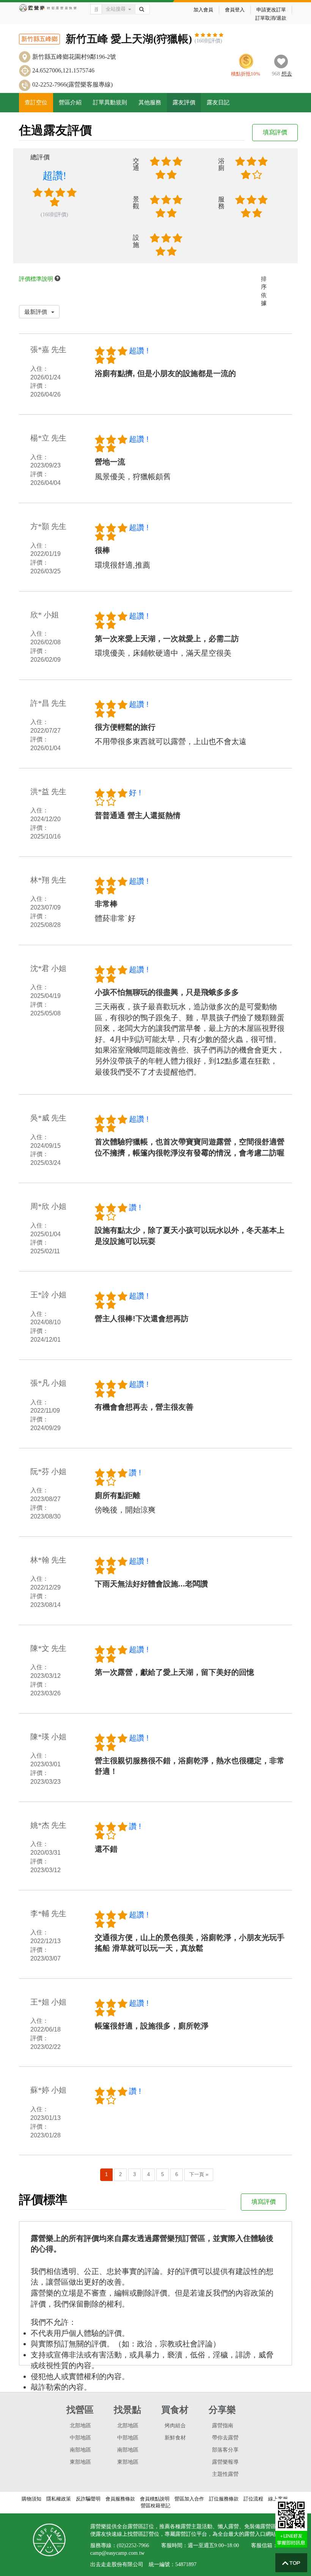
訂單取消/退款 (271, 18)
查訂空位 (36, 102)
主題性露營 (225, 2474)
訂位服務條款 (224, 2499)
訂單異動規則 (110, 102)
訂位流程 (253, 2499)
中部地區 (80, 2438)
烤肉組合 (175, 2426)
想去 (287, 74)
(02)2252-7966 (133, 2545)
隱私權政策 (59, 2499)
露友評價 (184, 102)
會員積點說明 (155, 2499)
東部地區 (80, 2462)
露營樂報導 (225, 2462)
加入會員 (203, 10)
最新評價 (36, 312)
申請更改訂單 (271, 10)
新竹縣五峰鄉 (39, 39)
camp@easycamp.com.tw (117, 2553)
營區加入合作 (189, 2499)
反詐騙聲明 (88, 2499)
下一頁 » (199, 2174)
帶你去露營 (225, 2438)
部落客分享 (225, 2450)
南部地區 (80, 2450)
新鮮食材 (175, 2438)
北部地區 (80, 2426)
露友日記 (218, 102)
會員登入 (235, 10)
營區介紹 (70, 102)
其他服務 (150, 102)
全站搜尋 (116, 9)
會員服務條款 (120, 2499)
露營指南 (223, 2426)
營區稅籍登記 (155, 2506)
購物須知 (31, 2499)
